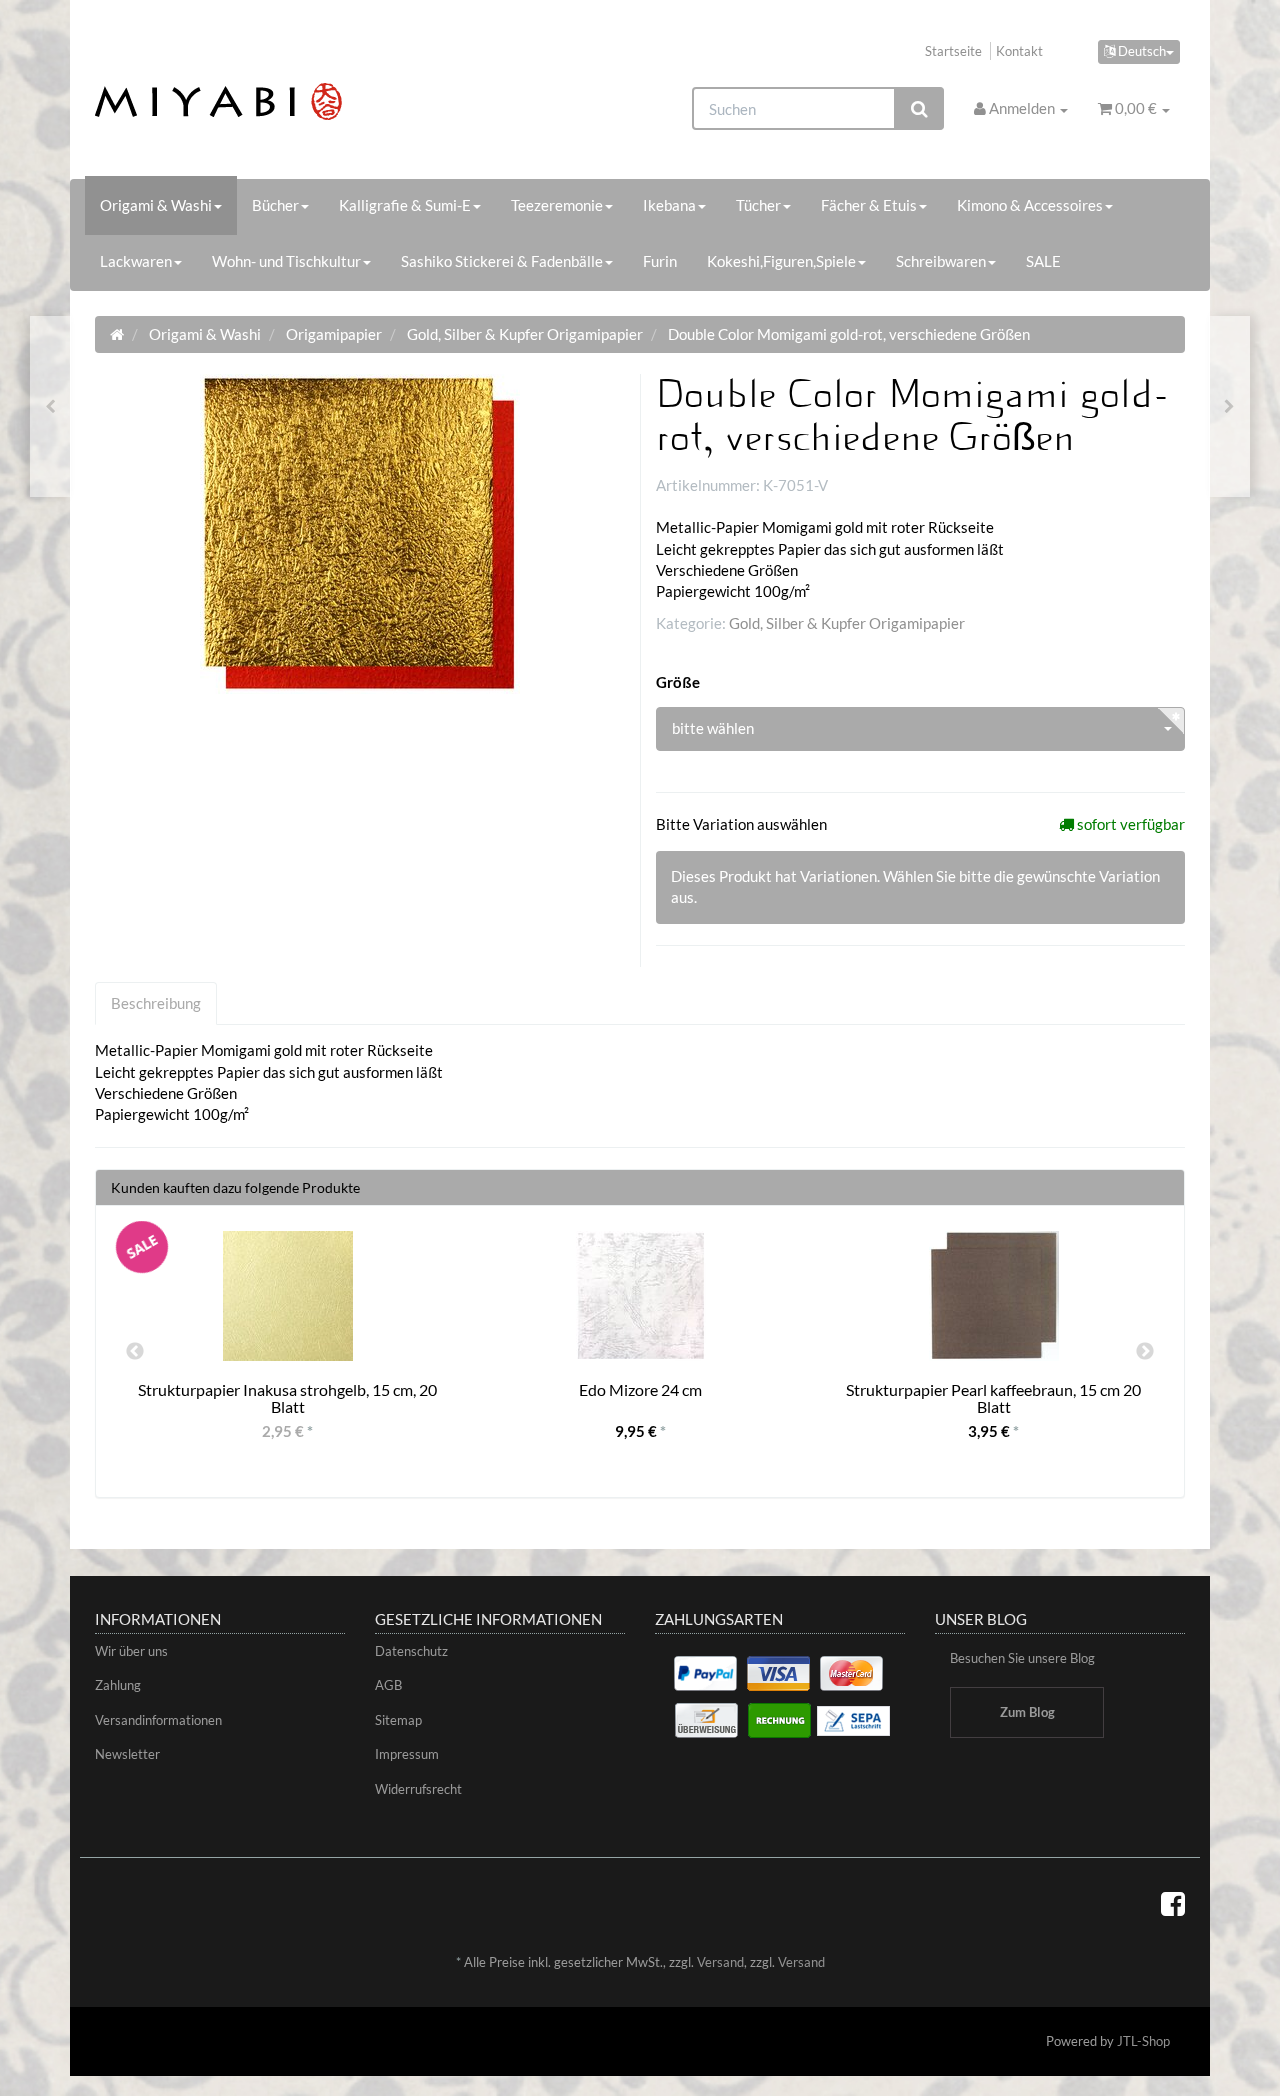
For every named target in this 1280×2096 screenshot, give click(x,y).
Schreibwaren (941, 261)
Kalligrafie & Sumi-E (405, 205)
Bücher (275, 205)
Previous (135, 1352)
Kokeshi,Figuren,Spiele (781, 261)
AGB (388, 1685)
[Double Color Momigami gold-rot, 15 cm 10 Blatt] (1229, 406)
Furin (660, 261)
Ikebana (669, 205)
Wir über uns (131, 1651)
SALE (1043, 261)
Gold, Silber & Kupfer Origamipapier (847, 623)
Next (1145, 1352)
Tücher (758, 205)
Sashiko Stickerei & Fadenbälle (502, 261)
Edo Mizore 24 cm (640, 1389)
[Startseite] (117, 334)
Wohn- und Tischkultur (286, 261)
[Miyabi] (266, 101)
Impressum (407, 1754)
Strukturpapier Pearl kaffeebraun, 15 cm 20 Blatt (993, 1398)
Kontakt (1019, 51)
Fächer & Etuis (869, 205)
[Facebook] (1173, 1903)
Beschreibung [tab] (156, 1003)
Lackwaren (136, 261)
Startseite (953, 51)
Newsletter (127, 1754)
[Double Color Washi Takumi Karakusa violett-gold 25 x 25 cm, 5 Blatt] (50, 406)
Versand (720, 1962)
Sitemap (398, 1720)
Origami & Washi (156, 205)
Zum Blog (1027, 1712)
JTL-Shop (1143, 2041)
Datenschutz (411, 1651)
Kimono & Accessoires (1030, 205)
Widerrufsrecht (418, 1789)
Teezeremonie (557, 205)
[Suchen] (919, 108)
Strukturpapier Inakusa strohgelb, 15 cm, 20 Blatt (287, 1398)
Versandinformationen (158, 1720)
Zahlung (118, 1685)
